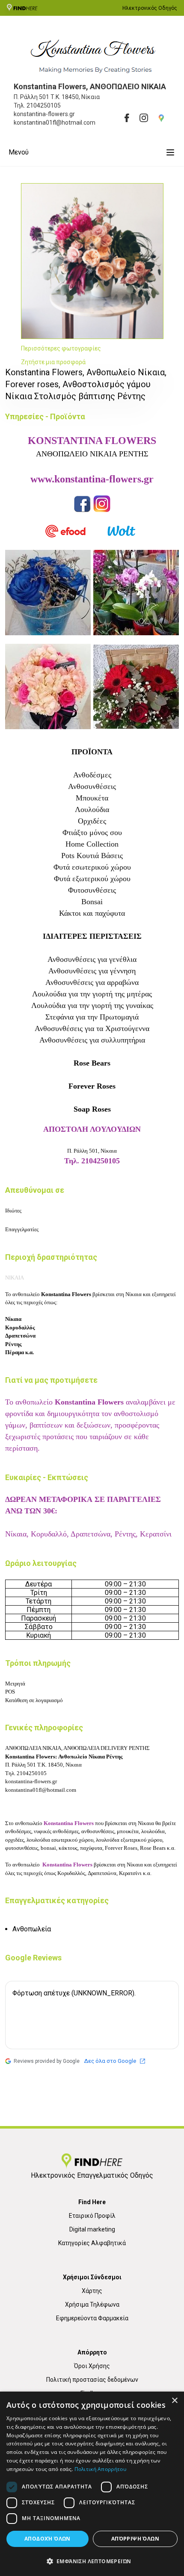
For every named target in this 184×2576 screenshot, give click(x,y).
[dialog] (92, 2484)
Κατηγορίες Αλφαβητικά (92, 2243)
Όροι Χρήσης (92, 2366)
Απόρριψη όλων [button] (135, 2539)
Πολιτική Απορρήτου (100, 2469)
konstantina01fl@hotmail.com (41, 1790)
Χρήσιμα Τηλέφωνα (92, 2304)
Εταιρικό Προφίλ (92, 2216)
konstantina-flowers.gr (31, 1781)
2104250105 (44, 105)
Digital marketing (92, 2229)
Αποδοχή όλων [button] (47, 2539)
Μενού (19, 152)
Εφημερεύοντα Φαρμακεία (92, 2318)
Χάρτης (92, 2291)
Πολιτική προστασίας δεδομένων (92, 2380)
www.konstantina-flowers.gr (92, 479)
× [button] (174, 2401)
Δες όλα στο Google (110, 2061)
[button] (92, 2561)
